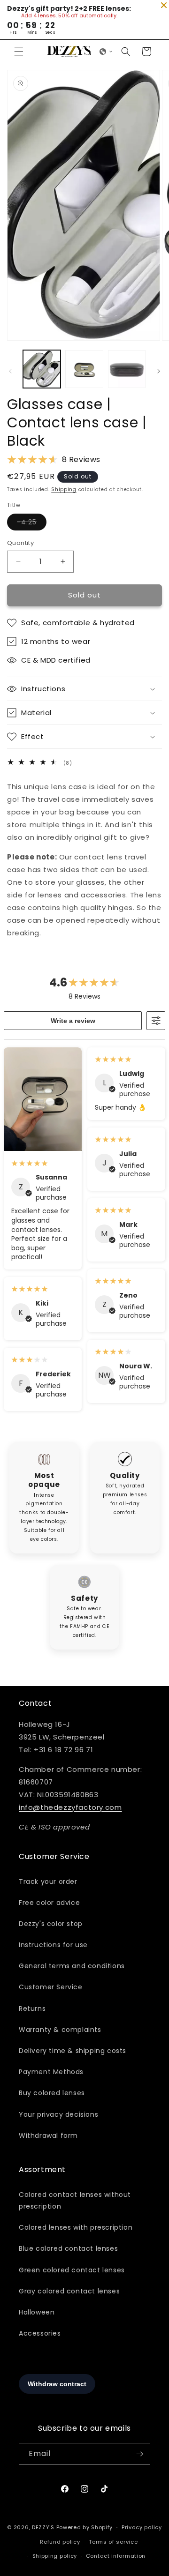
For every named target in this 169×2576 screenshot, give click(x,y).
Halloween (37, 2312)
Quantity (20, 543)
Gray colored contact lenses (69, 2291)
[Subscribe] (139, 2454)
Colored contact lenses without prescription (75, 2200)
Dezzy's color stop (51, 1924)
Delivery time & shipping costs (73, 2051)
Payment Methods (51, 2072)
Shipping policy (55, 2556)
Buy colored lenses (52, 2093)
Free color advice (49, 1903)
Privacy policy (142, 2527)
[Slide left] (10, 371)
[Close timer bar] (164, 5)
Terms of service (113, 2542)
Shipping (64, 489)
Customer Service (51, 1987)
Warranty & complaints (60, 2030)
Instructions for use (53, 1945)
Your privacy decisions (58, 2114)
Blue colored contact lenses (68, 2248)
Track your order (48, 1882)
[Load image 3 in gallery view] (127, 369)
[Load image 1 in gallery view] (42, 369)
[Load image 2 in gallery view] (84, 369)
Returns (32, 2009)
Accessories (40, 2333)
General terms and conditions (72, 1966)
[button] (19, 52)
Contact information (116, 2556)
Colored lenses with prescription (76, 2227)
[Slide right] (159, 371)
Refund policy (60, 2542)
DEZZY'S (43, 2527)
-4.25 (32, 524)
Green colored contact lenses (72, 2270)
